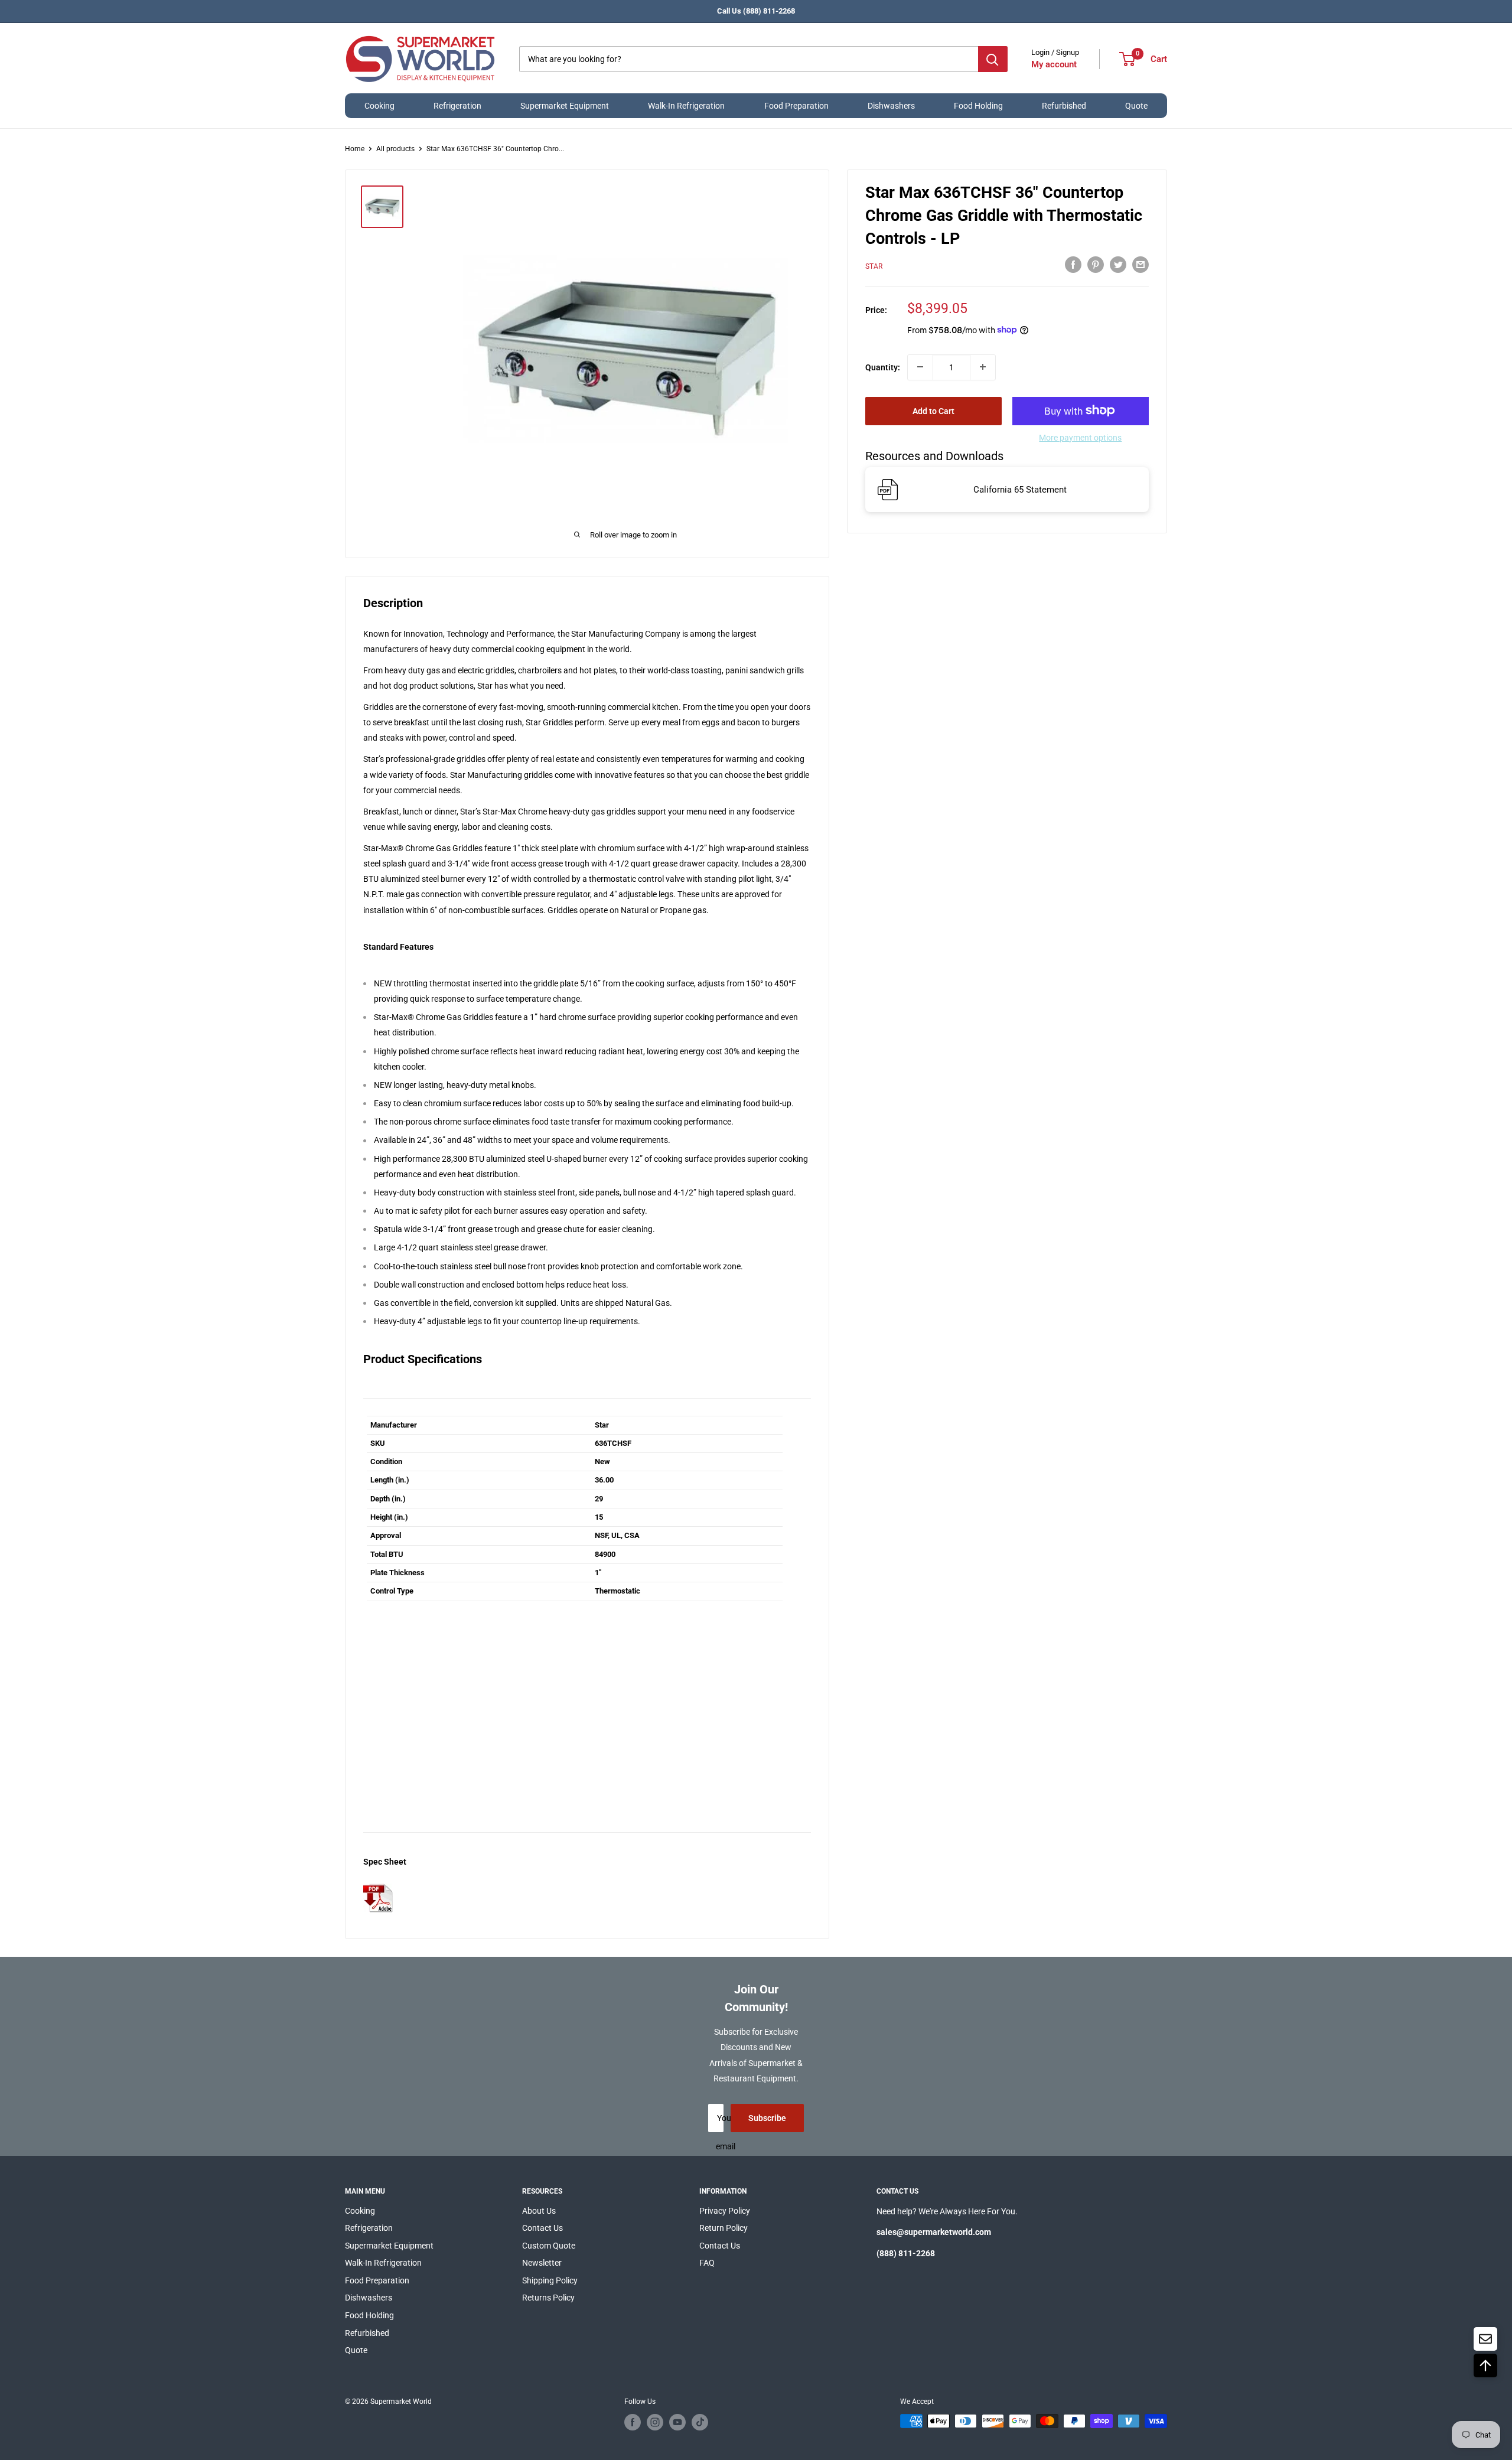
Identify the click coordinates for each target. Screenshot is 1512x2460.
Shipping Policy (550, 2280)
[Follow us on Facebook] (633, 2422)
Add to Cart (933, 410)
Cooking (379, 106)
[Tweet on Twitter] (1118, 265)
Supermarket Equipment (565, 106)
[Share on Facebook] (1073, 265)
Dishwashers (891, 106)
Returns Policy (548, 2298)
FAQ (707, 2263)
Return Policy (724, 2228)
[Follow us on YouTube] (677, 2422)
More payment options (1080, 437)
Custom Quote (549, 2246)
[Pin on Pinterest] (1096, 265)
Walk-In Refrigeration (686, 106)
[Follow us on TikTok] (700, 2422)
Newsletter (542, 2263)
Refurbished (1064, 106)
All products (395, 149)
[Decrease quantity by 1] (920, 367)
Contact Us (542, 2228)
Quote (1136, 106)
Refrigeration (457, 106)
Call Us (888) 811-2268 (756, 11)
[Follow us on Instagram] (655, 2422)
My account (1054, 64)
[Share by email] (1140, 265)
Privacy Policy (725, 2211)
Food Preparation (796, 106)
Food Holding (978, 106)
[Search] (993, 59)
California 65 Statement (1020, 490)
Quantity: (883, 367)
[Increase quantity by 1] (983, 367)
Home (355, 149)
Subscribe (767, 2118)
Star (874, 266)
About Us (539, 2211)
